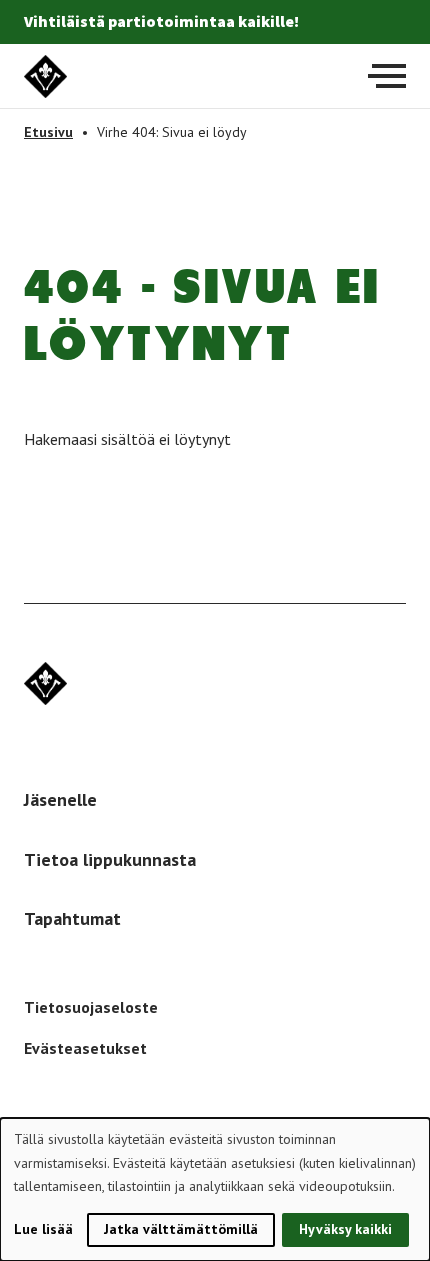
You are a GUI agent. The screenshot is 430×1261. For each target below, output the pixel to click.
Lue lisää (43, 1229)
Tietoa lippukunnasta (110, 859)
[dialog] (215, 1189)
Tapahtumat (72, 918)
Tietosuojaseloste (91, 1007)
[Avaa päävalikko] (387, 76)
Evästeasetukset (85, 1048)
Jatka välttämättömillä (181, 1229)
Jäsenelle (60, 799)
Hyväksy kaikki (345, 1229)
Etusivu (48, 132)
